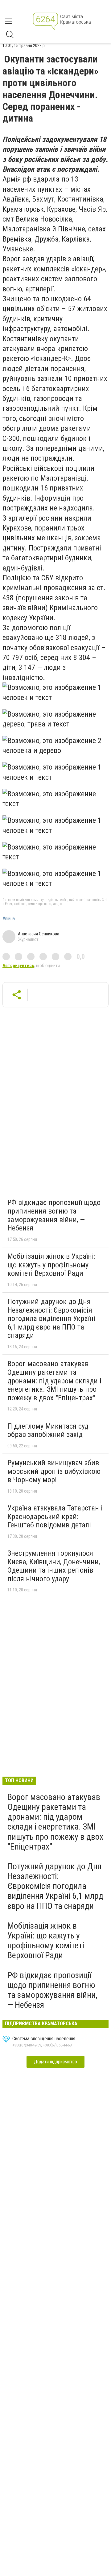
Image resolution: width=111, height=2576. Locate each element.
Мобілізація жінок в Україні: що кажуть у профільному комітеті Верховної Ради (51, 1265)
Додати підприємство (55, 2062)
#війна (9, 919)
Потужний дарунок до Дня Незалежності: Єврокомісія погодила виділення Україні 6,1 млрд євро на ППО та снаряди (51, 1318)
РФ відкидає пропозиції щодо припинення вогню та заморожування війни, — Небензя (54, 1215)
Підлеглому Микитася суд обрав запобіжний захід (48, 1430)
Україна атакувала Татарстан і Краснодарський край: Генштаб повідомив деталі (55, 1516)
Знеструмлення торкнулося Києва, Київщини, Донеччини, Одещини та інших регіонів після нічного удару (54, 1566)
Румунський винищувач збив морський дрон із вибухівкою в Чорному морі (54, 1471)
